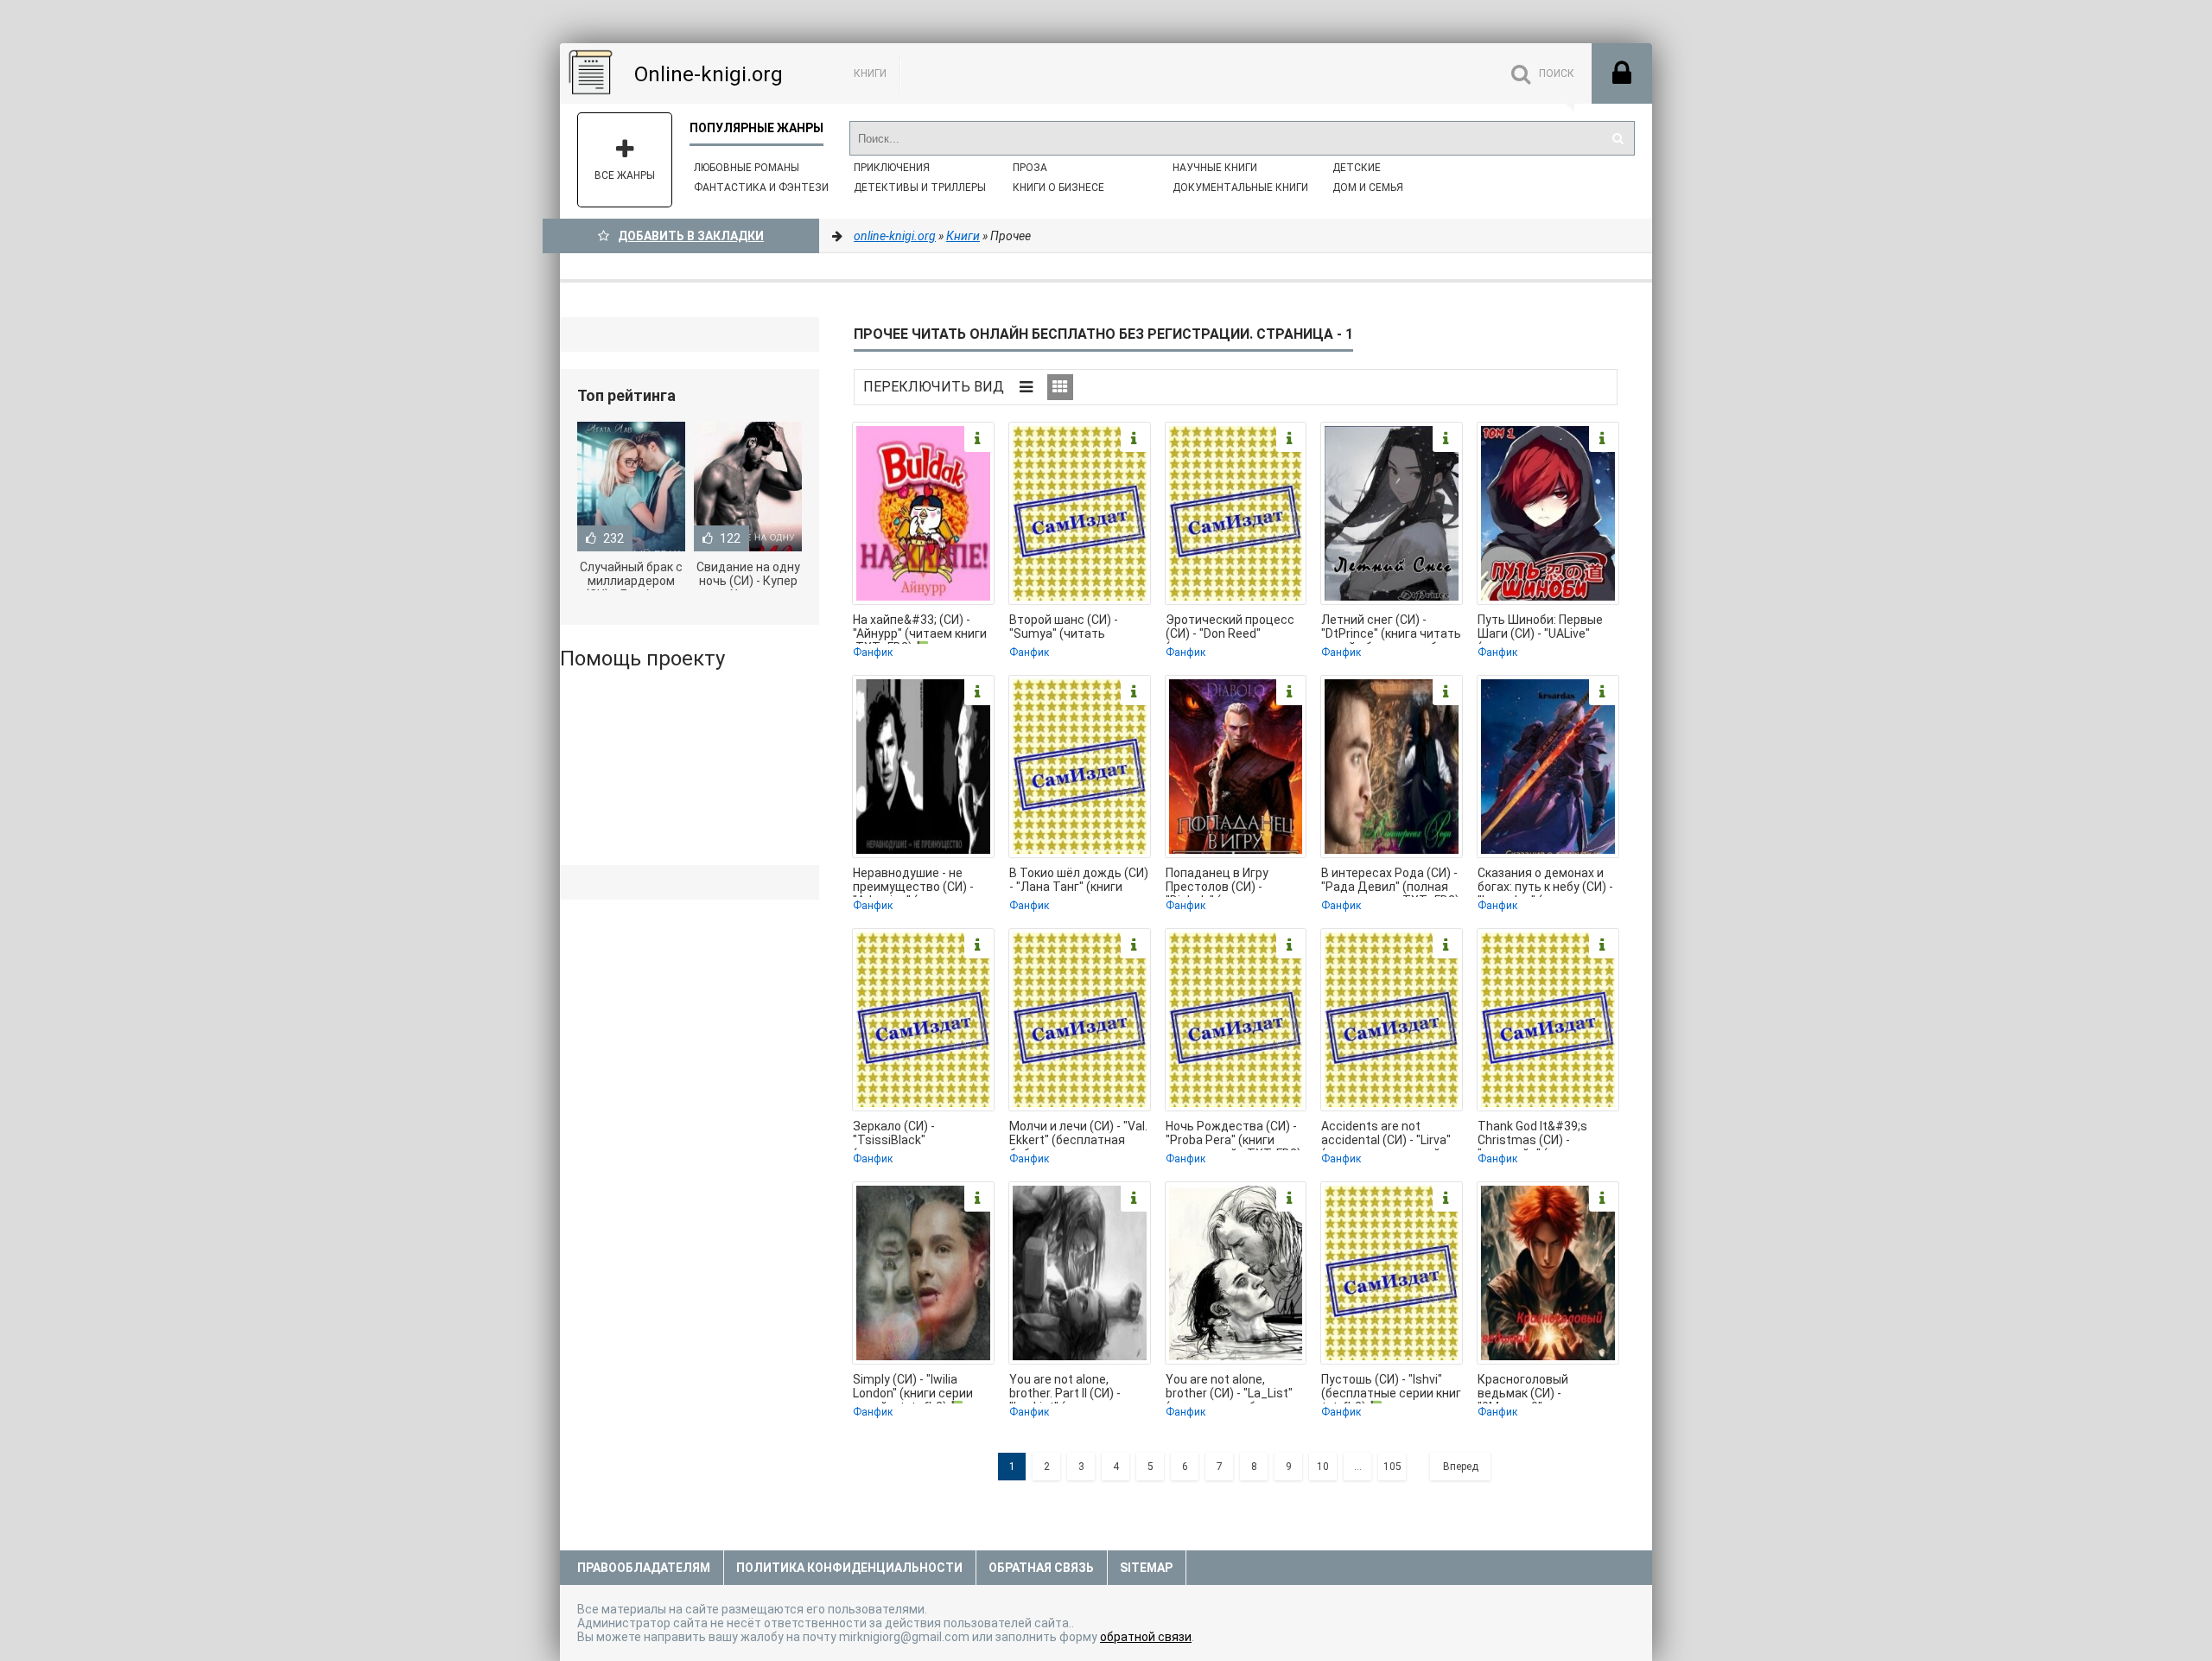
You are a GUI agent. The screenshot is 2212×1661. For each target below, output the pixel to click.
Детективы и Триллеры (920, 188)
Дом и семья (1368, 188)
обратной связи (1146, 1637)
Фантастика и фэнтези (761, 188)
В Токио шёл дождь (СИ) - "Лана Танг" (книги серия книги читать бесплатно (1079, 881)
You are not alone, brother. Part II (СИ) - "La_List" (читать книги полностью (1075, 1388)
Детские (1357, 168)
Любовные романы (747, 168)
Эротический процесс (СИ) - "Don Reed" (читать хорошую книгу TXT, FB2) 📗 (1233, 628)
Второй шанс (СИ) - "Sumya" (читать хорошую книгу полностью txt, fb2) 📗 (1074, 628)
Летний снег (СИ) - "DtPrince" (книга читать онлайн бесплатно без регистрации (1391, 628)
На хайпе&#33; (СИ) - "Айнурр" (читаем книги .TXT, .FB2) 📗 (920, 628)
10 (1323, 1467)
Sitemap (1146, 1568)
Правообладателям (644, 1568)
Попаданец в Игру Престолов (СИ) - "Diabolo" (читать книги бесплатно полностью (1231, 881)
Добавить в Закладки (691, 236)
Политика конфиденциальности (849, 1568)
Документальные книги (1240, 188)
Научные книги (1215, 168)
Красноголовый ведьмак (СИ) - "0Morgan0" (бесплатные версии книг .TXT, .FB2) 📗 (1537, 1388)
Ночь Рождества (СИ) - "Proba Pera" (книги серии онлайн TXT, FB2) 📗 (1233, 1135)
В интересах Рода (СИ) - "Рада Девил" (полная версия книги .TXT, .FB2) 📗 (1390, 881)
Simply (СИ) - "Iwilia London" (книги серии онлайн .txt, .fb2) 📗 (913, 1388)
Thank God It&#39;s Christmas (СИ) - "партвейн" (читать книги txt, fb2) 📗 (1533, 1135)
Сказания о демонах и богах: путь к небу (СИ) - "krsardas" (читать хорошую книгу (1545, 881)
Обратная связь (1041, 1568)
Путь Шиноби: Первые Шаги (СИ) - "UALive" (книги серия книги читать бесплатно (1540, 628)
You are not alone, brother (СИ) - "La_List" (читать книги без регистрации (1229, 1388)
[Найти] (1618, 138)
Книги (870, 73)
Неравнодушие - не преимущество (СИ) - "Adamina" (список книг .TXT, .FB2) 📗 (919, 881)
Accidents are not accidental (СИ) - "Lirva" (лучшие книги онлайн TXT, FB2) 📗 (1386, 1135)
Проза (1030, 168)
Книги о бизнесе (1058, 188)
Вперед (1461, 1467)
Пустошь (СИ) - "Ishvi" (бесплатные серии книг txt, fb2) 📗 (1391, 1388)
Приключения (892, 168)
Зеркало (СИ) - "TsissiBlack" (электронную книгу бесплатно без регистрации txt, (910, 1135)
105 (1392, 1467)
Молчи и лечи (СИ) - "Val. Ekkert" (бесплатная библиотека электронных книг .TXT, (1078, 1135)
